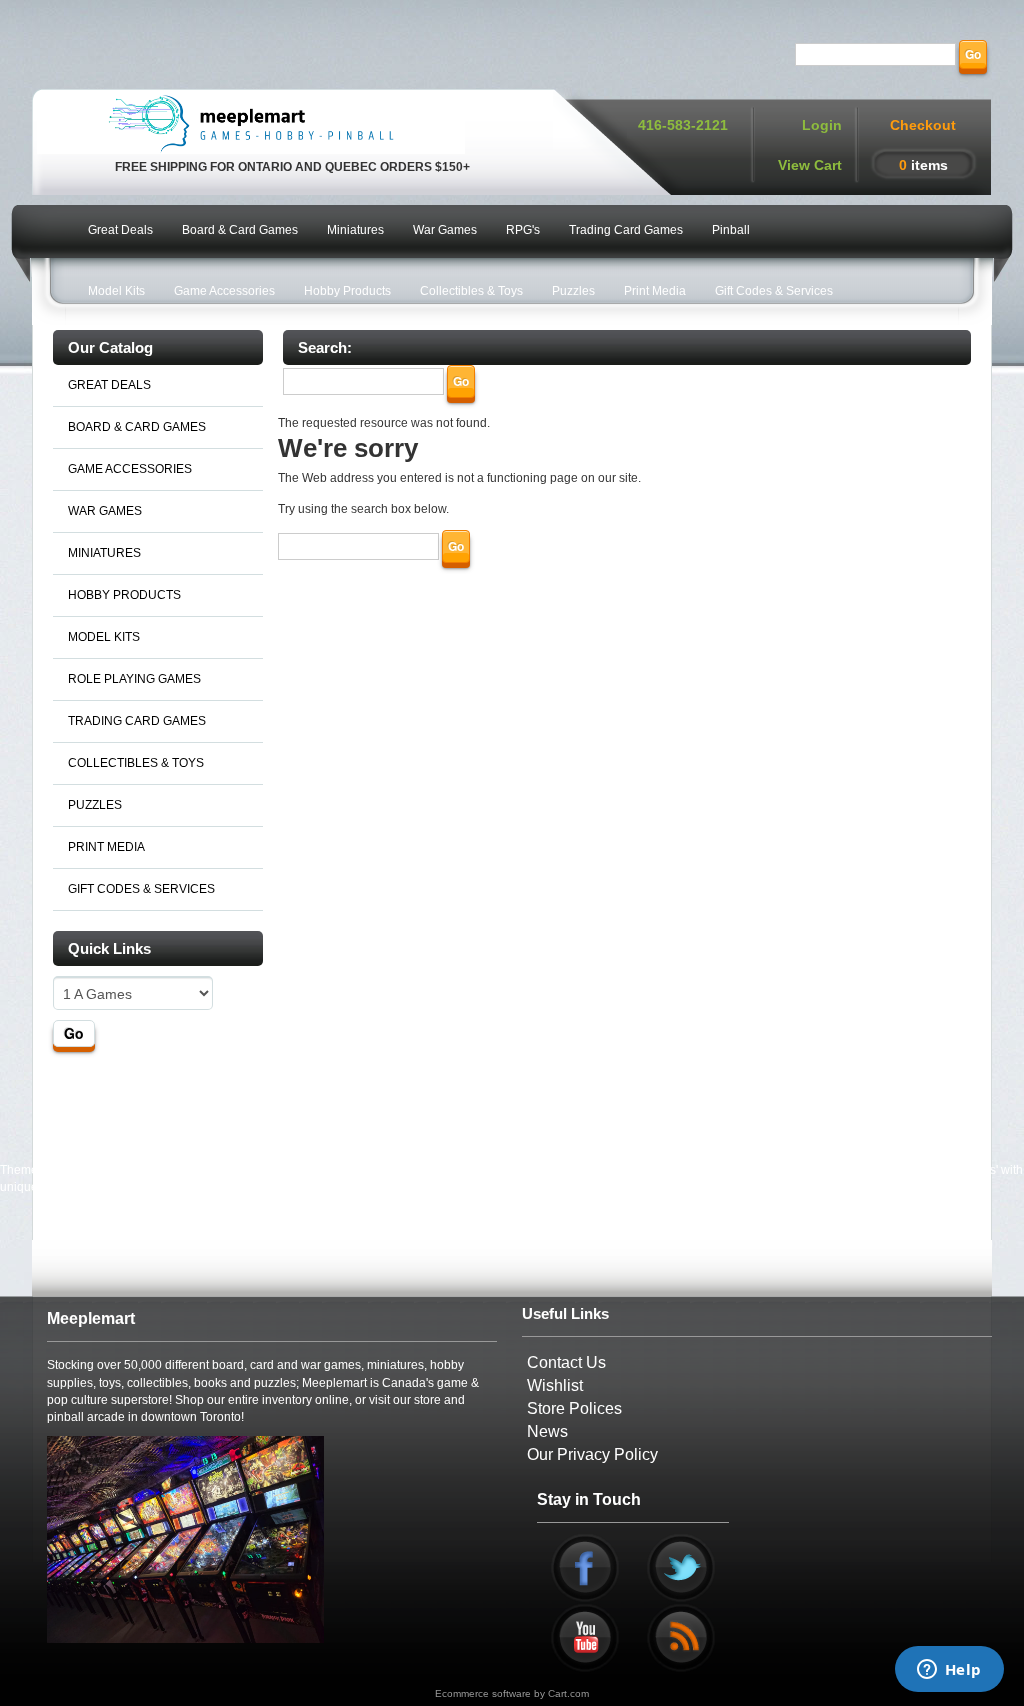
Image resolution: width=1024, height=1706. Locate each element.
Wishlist (555, 1385)
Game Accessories (224, 291)
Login (822, 125)
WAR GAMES (105, 511)
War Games (445, 230)
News (547, 1431)
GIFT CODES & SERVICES (141, 889)
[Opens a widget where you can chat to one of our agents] (949, 1671)
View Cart (810, 165)
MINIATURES (104, 553)
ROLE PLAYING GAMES (134, 679)
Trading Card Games (626, 230)
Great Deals (120, 230)
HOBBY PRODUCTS (124, 595)
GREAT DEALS (109, 385)
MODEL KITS (104, 637)
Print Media (655, 291)
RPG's (523, 230)
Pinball (731, 230)
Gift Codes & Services (774, 291)
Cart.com (568, 1693)
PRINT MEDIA (106, 847)
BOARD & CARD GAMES (137, 427)
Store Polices (574, 1408)
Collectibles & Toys (471, 291)
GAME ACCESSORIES (130, 469)
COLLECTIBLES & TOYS (136, 763)
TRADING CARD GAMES (137, 721)
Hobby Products (347, 291)
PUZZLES (95, 805)
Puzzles (573, 291)
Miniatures (355, 230)
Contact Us (566, 1362)
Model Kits (116, 291)
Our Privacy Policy (592, 1454)
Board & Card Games (240, 230)
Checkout (923, 125)
